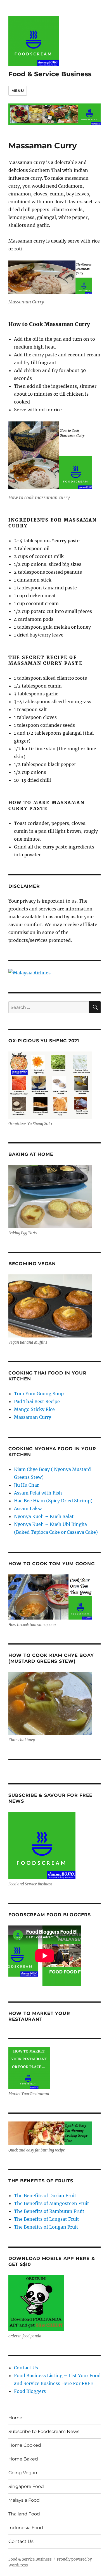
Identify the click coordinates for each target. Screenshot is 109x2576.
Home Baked (23, 2459)
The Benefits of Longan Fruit (46, 2227)
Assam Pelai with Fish (38, 1493)
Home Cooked (25, 2445)
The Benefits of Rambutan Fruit (49, 2211)
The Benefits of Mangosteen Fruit (52, 2203)
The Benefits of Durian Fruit (45, 2196)
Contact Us (26, 2368)
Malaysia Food (24, 2500)
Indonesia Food (26, 2528)
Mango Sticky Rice (34, 1409)
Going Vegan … (25, 2473)
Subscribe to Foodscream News (44, 2431)
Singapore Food (26, 2486)
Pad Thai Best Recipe (37, 1401)
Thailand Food (24, 2514)
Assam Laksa (28, 1509)
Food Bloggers (30, 2391)
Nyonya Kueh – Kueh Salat (44, 1516)
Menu (18, 91)
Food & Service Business (50, 74)
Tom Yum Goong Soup (39, 1394)
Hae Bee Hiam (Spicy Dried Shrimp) (53, 1501)
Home (15, 2418)
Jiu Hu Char (26, 1485)
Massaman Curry (33, 1417)
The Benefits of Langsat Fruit (47, 2219)
